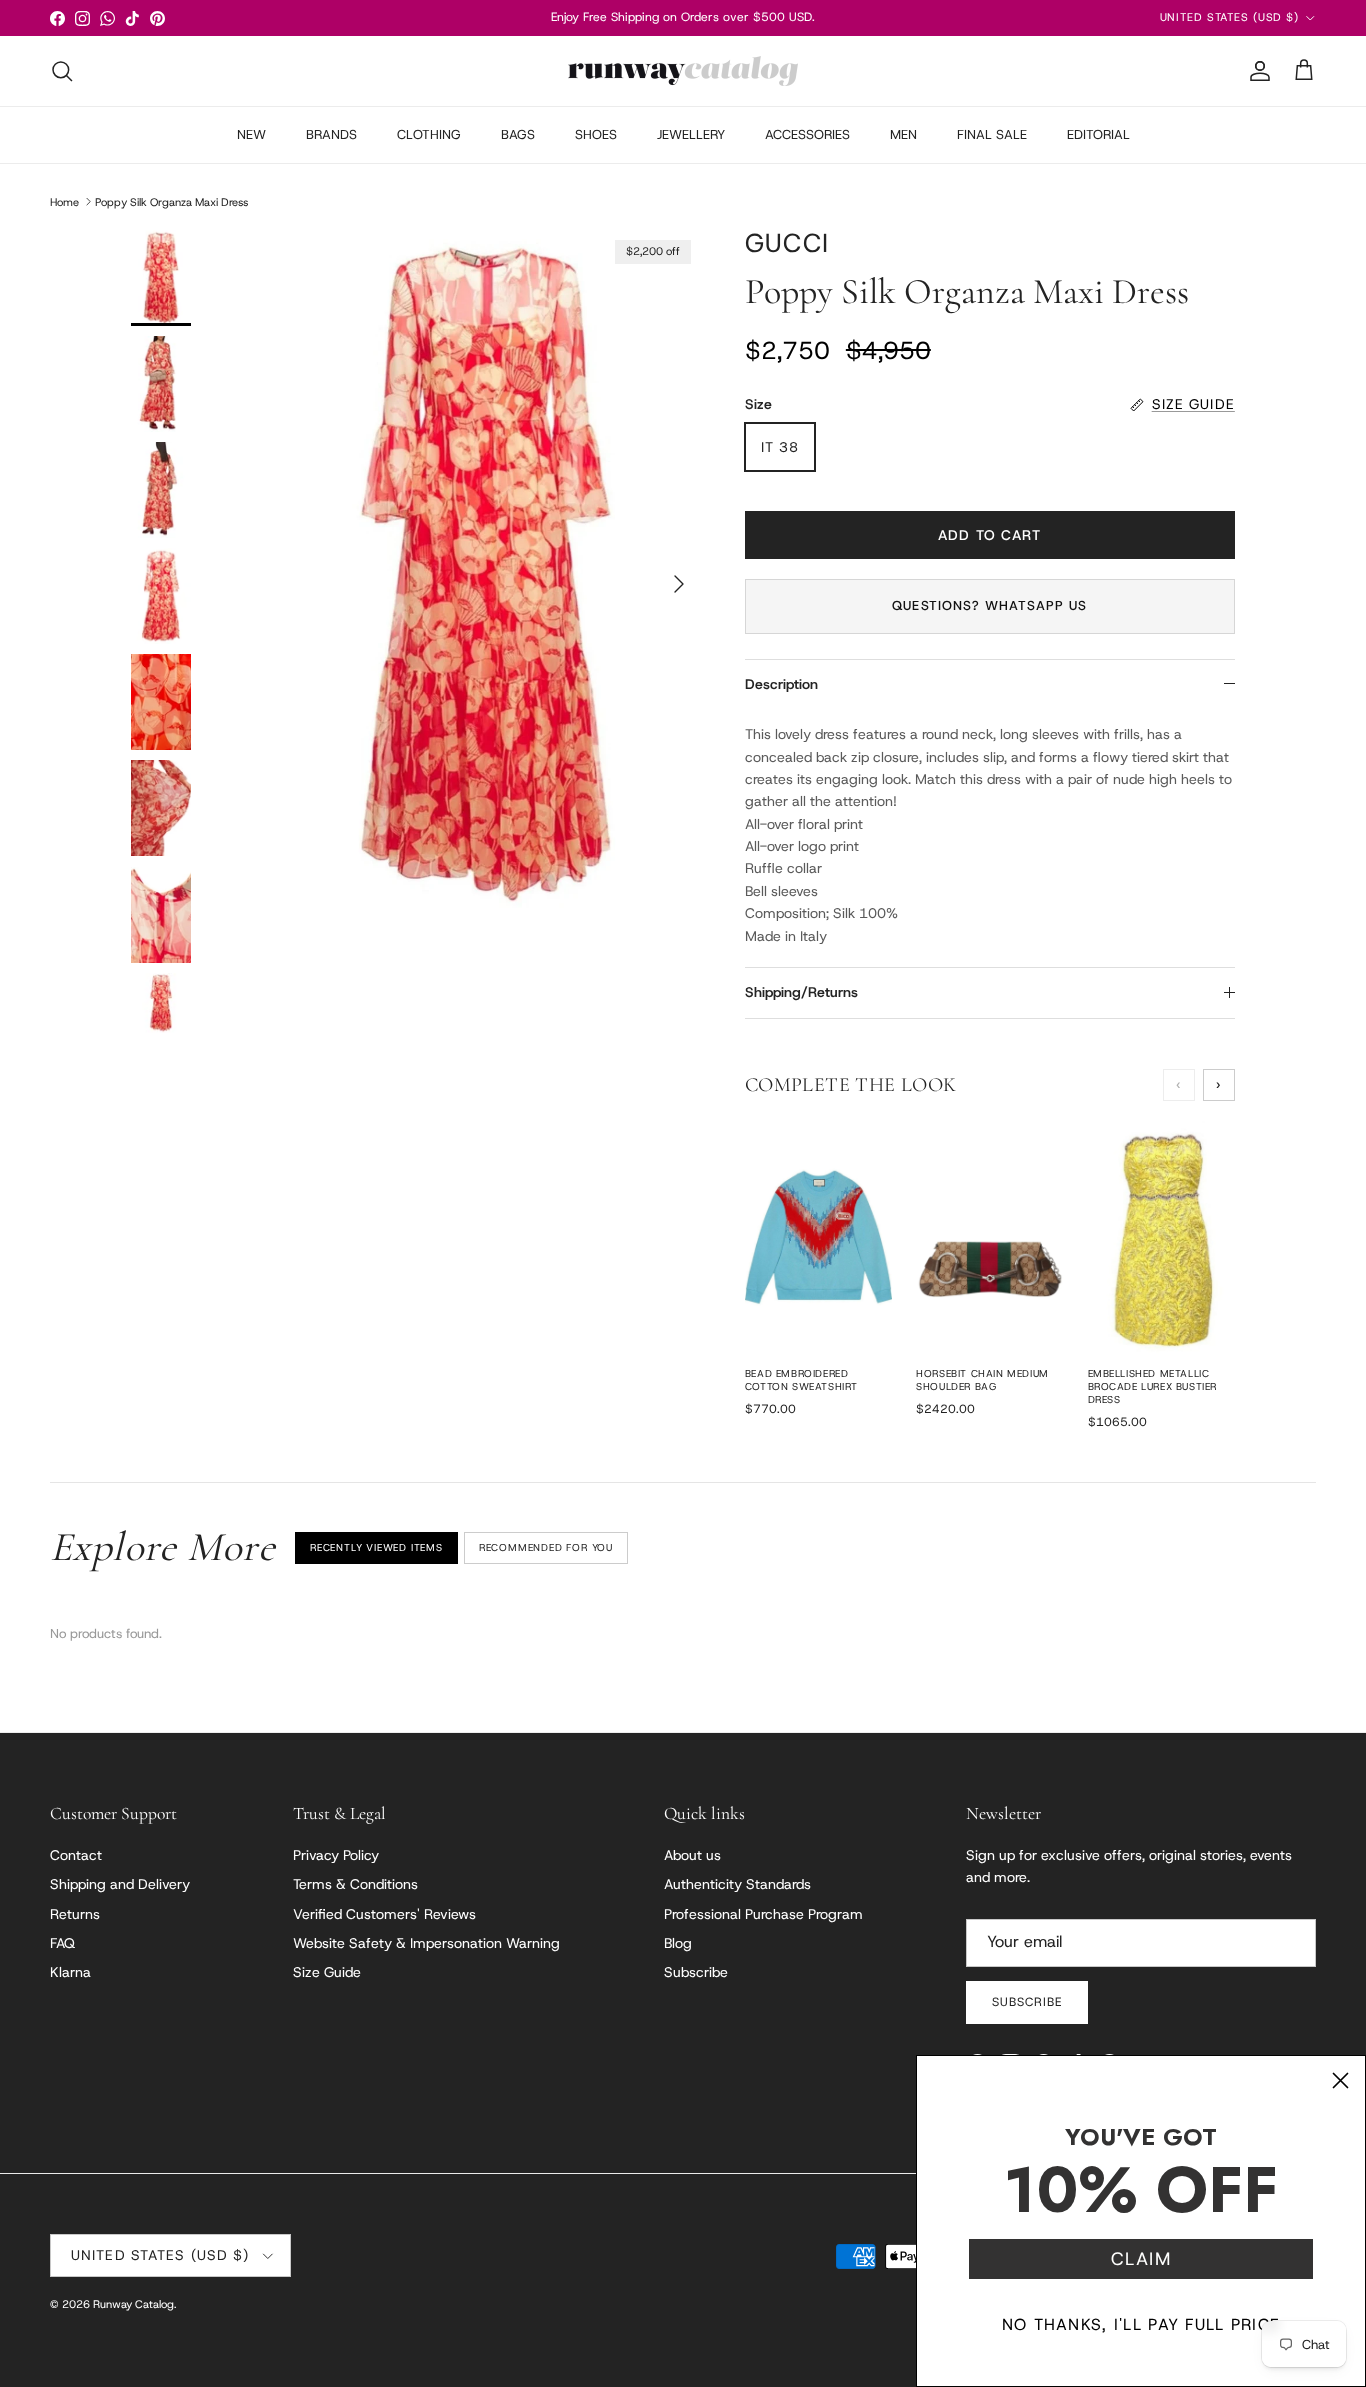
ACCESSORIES (807, 134)
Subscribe (696, 1972)
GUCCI (787, 243)
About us (692, 1855)
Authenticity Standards (737, 1884)
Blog (678, 1943)
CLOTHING (429, 134)
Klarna (70, 1972)
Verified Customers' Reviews (384, 1914)
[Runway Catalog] (683, 71)
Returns (75, 1914)
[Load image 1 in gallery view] (486, 574)
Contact (76, 1855)
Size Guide (327, 1972)
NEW (251, 134)
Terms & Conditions (355, 1884)
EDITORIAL (1098, 134)
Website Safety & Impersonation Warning (426, 1943)
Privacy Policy (336, 1855)
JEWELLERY (691, 134)
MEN (903, 134)
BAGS (518, 134)
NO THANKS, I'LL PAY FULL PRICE (1141, 2324)
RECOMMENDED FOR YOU (546, 1547)
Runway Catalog (133, 2304)
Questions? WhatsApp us (989, 605)
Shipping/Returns (801, 992)
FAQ (62, 1943)
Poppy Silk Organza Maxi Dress (171, 201)
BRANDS (331, 134)
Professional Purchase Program (763, 1914)
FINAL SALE (992, 134)
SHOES (596, 134)
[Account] (1256, 71)
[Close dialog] (1340, 2080)
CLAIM (1141, 2259)
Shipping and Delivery (120, 1884)
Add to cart (989, 535)
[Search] (62, 71)
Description (781, 684)
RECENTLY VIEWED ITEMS (376, 1547)
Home (64, 201)
